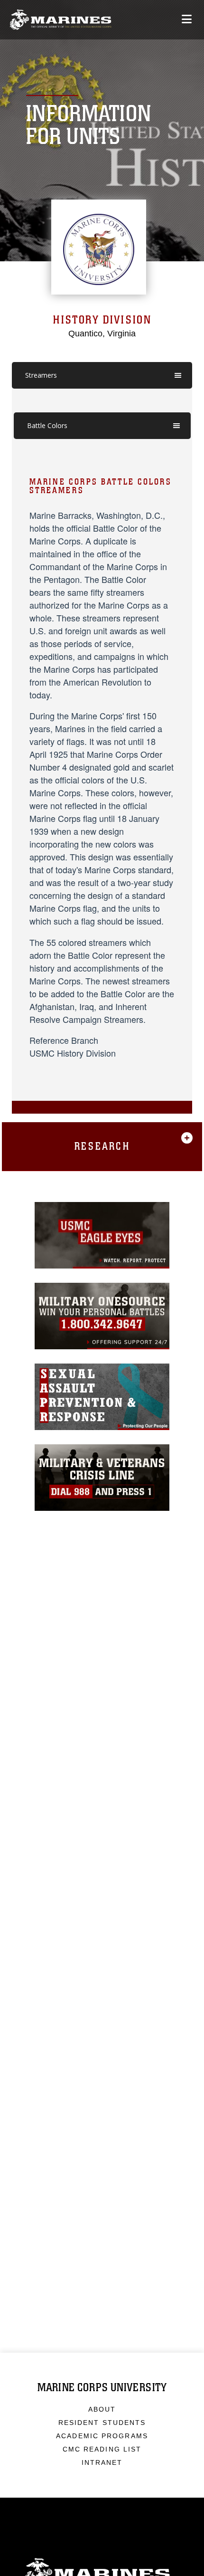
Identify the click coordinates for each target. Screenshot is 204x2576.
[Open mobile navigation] (187, 19)
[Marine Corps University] (60, 20)
